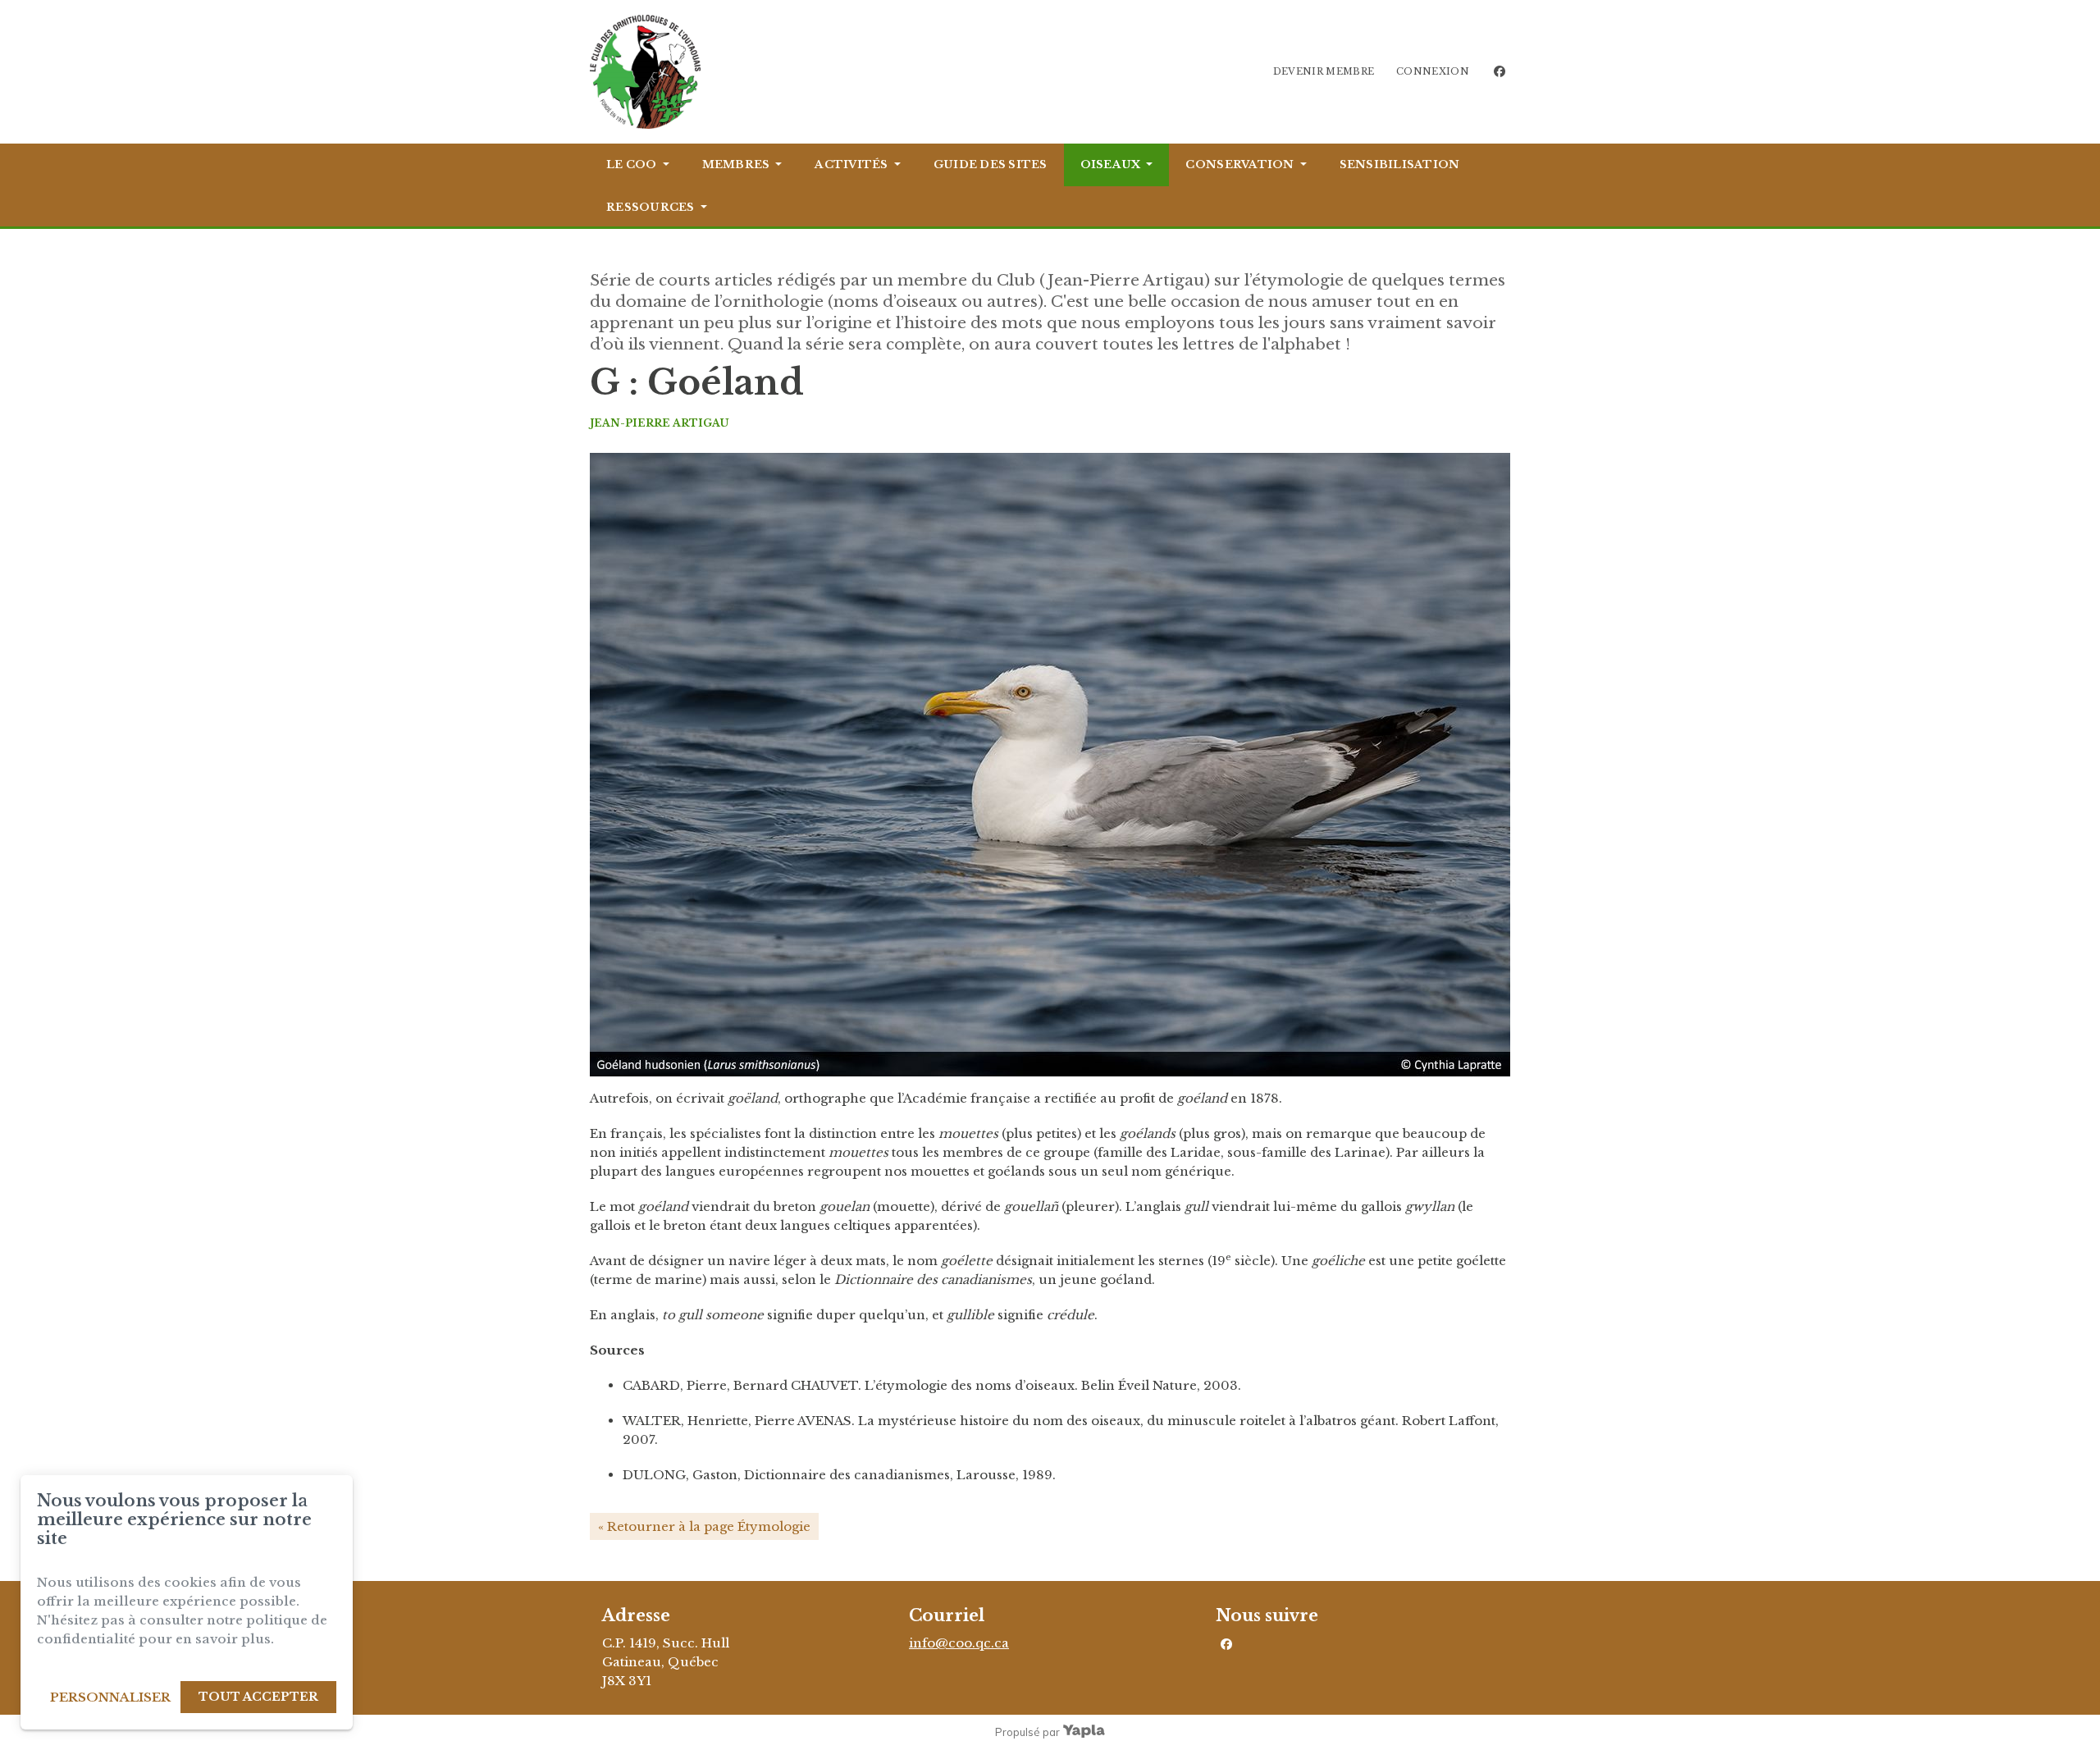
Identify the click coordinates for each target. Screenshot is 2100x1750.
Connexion (1433, 71)
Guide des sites (991, 164)
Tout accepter (258, 1697)
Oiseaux (1111, 164)
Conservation (1239, 164)
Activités (851, 164)
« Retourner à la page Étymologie (704, 1526)
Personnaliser (110, 1697)
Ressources (651, 207)
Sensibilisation (1400, 164)
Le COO (632, 164)
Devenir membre (1324, 71)
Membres (736, 164)
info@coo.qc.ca (959, 1643)
